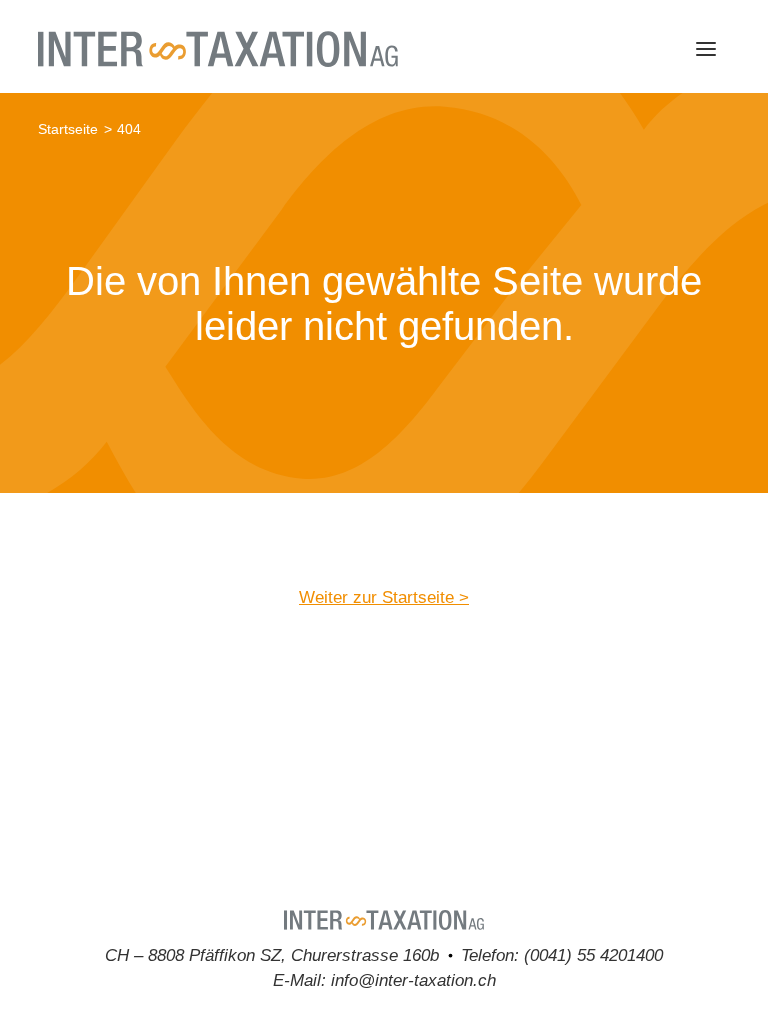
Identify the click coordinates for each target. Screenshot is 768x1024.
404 (129, 129)
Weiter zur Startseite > (384, 597)
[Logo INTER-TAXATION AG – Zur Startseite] (218, 49)
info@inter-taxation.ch (413, 980)
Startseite (68, 129)
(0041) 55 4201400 (593, 955)
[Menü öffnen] (706, 49)
